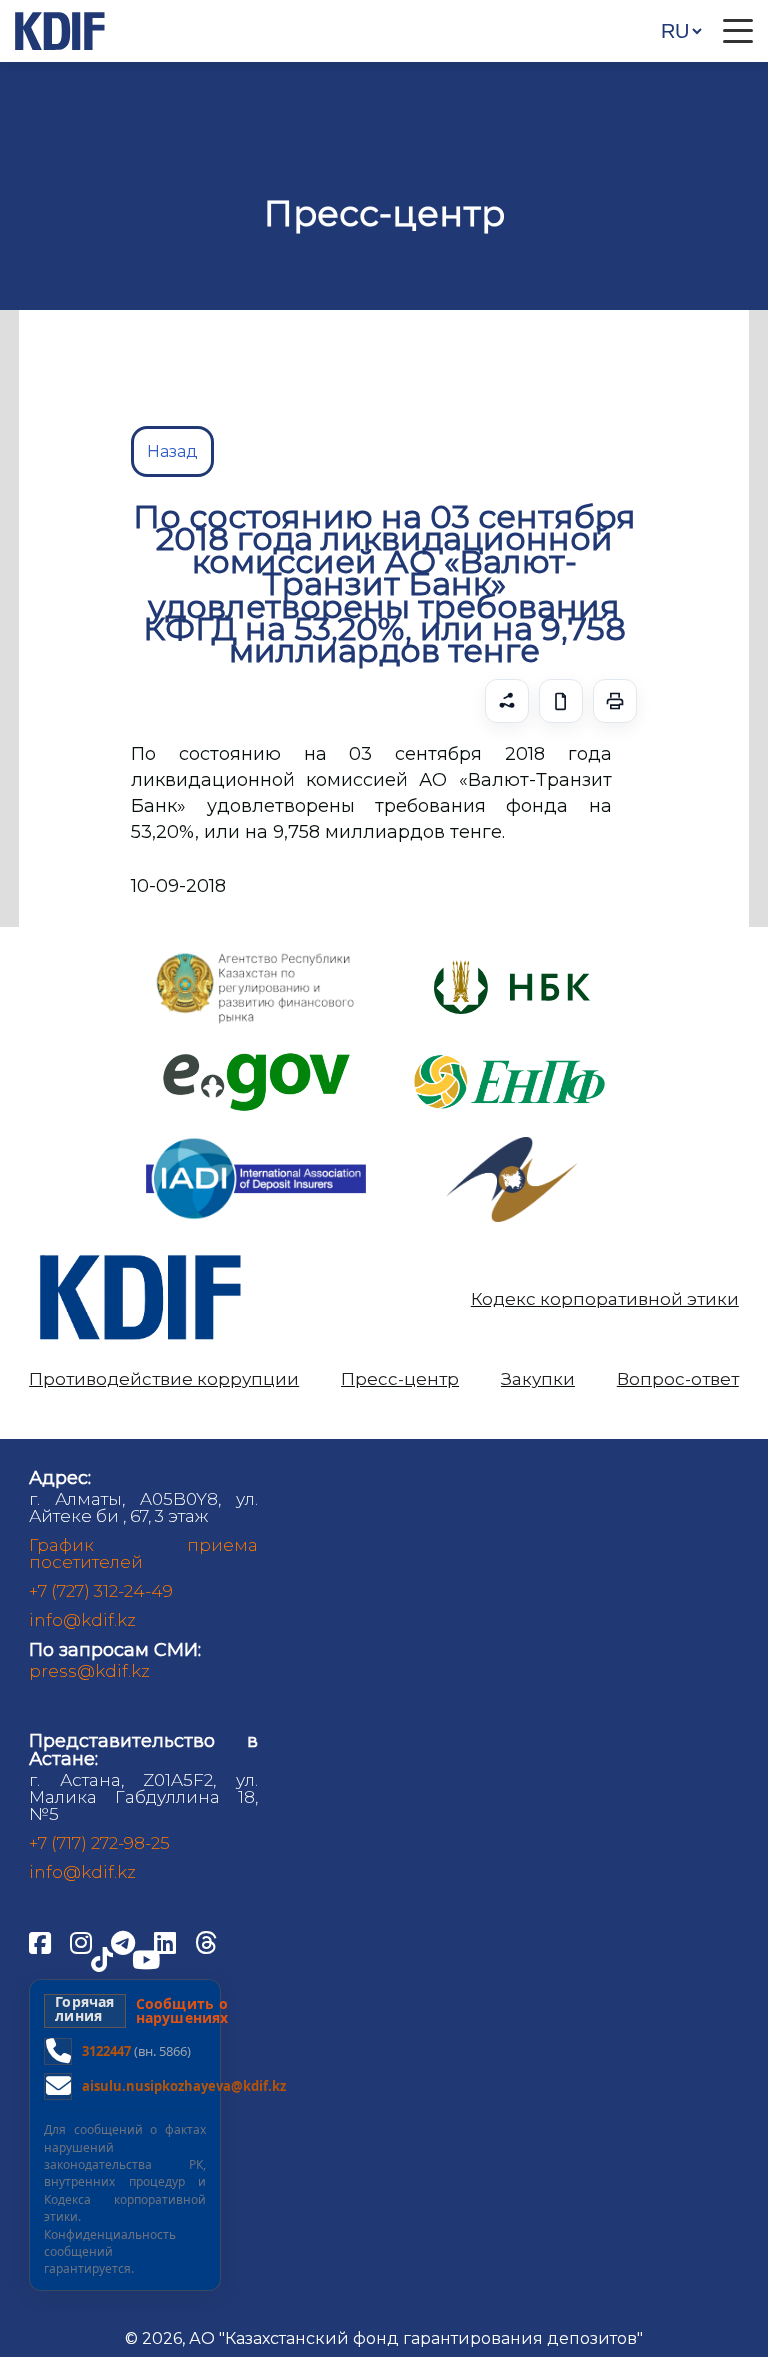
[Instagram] (83, 1941)
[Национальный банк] (256, 957)
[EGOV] (256, 1060)
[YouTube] (146, 1958)
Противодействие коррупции (164, 1379)
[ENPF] (512, 1048)
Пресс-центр (400, 1379)
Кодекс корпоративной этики (605, 1299)
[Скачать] (561, 701)
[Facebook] (42, 1941)
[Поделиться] (507, 701)
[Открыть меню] (738, 31)
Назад (172, 451)
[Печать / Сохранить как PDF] (615, 701)
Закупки (538, 1379)
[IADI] (256, 1136)
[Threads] (206, 1941)
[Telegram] (125, 1941)
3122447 (106, 2051)
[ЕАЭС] (512, 1144)
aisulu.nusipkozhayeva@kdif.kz (184, 2086)
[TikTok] (104, 1958)
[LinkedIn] (167, 1941)
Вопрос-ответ (678, 1379)
